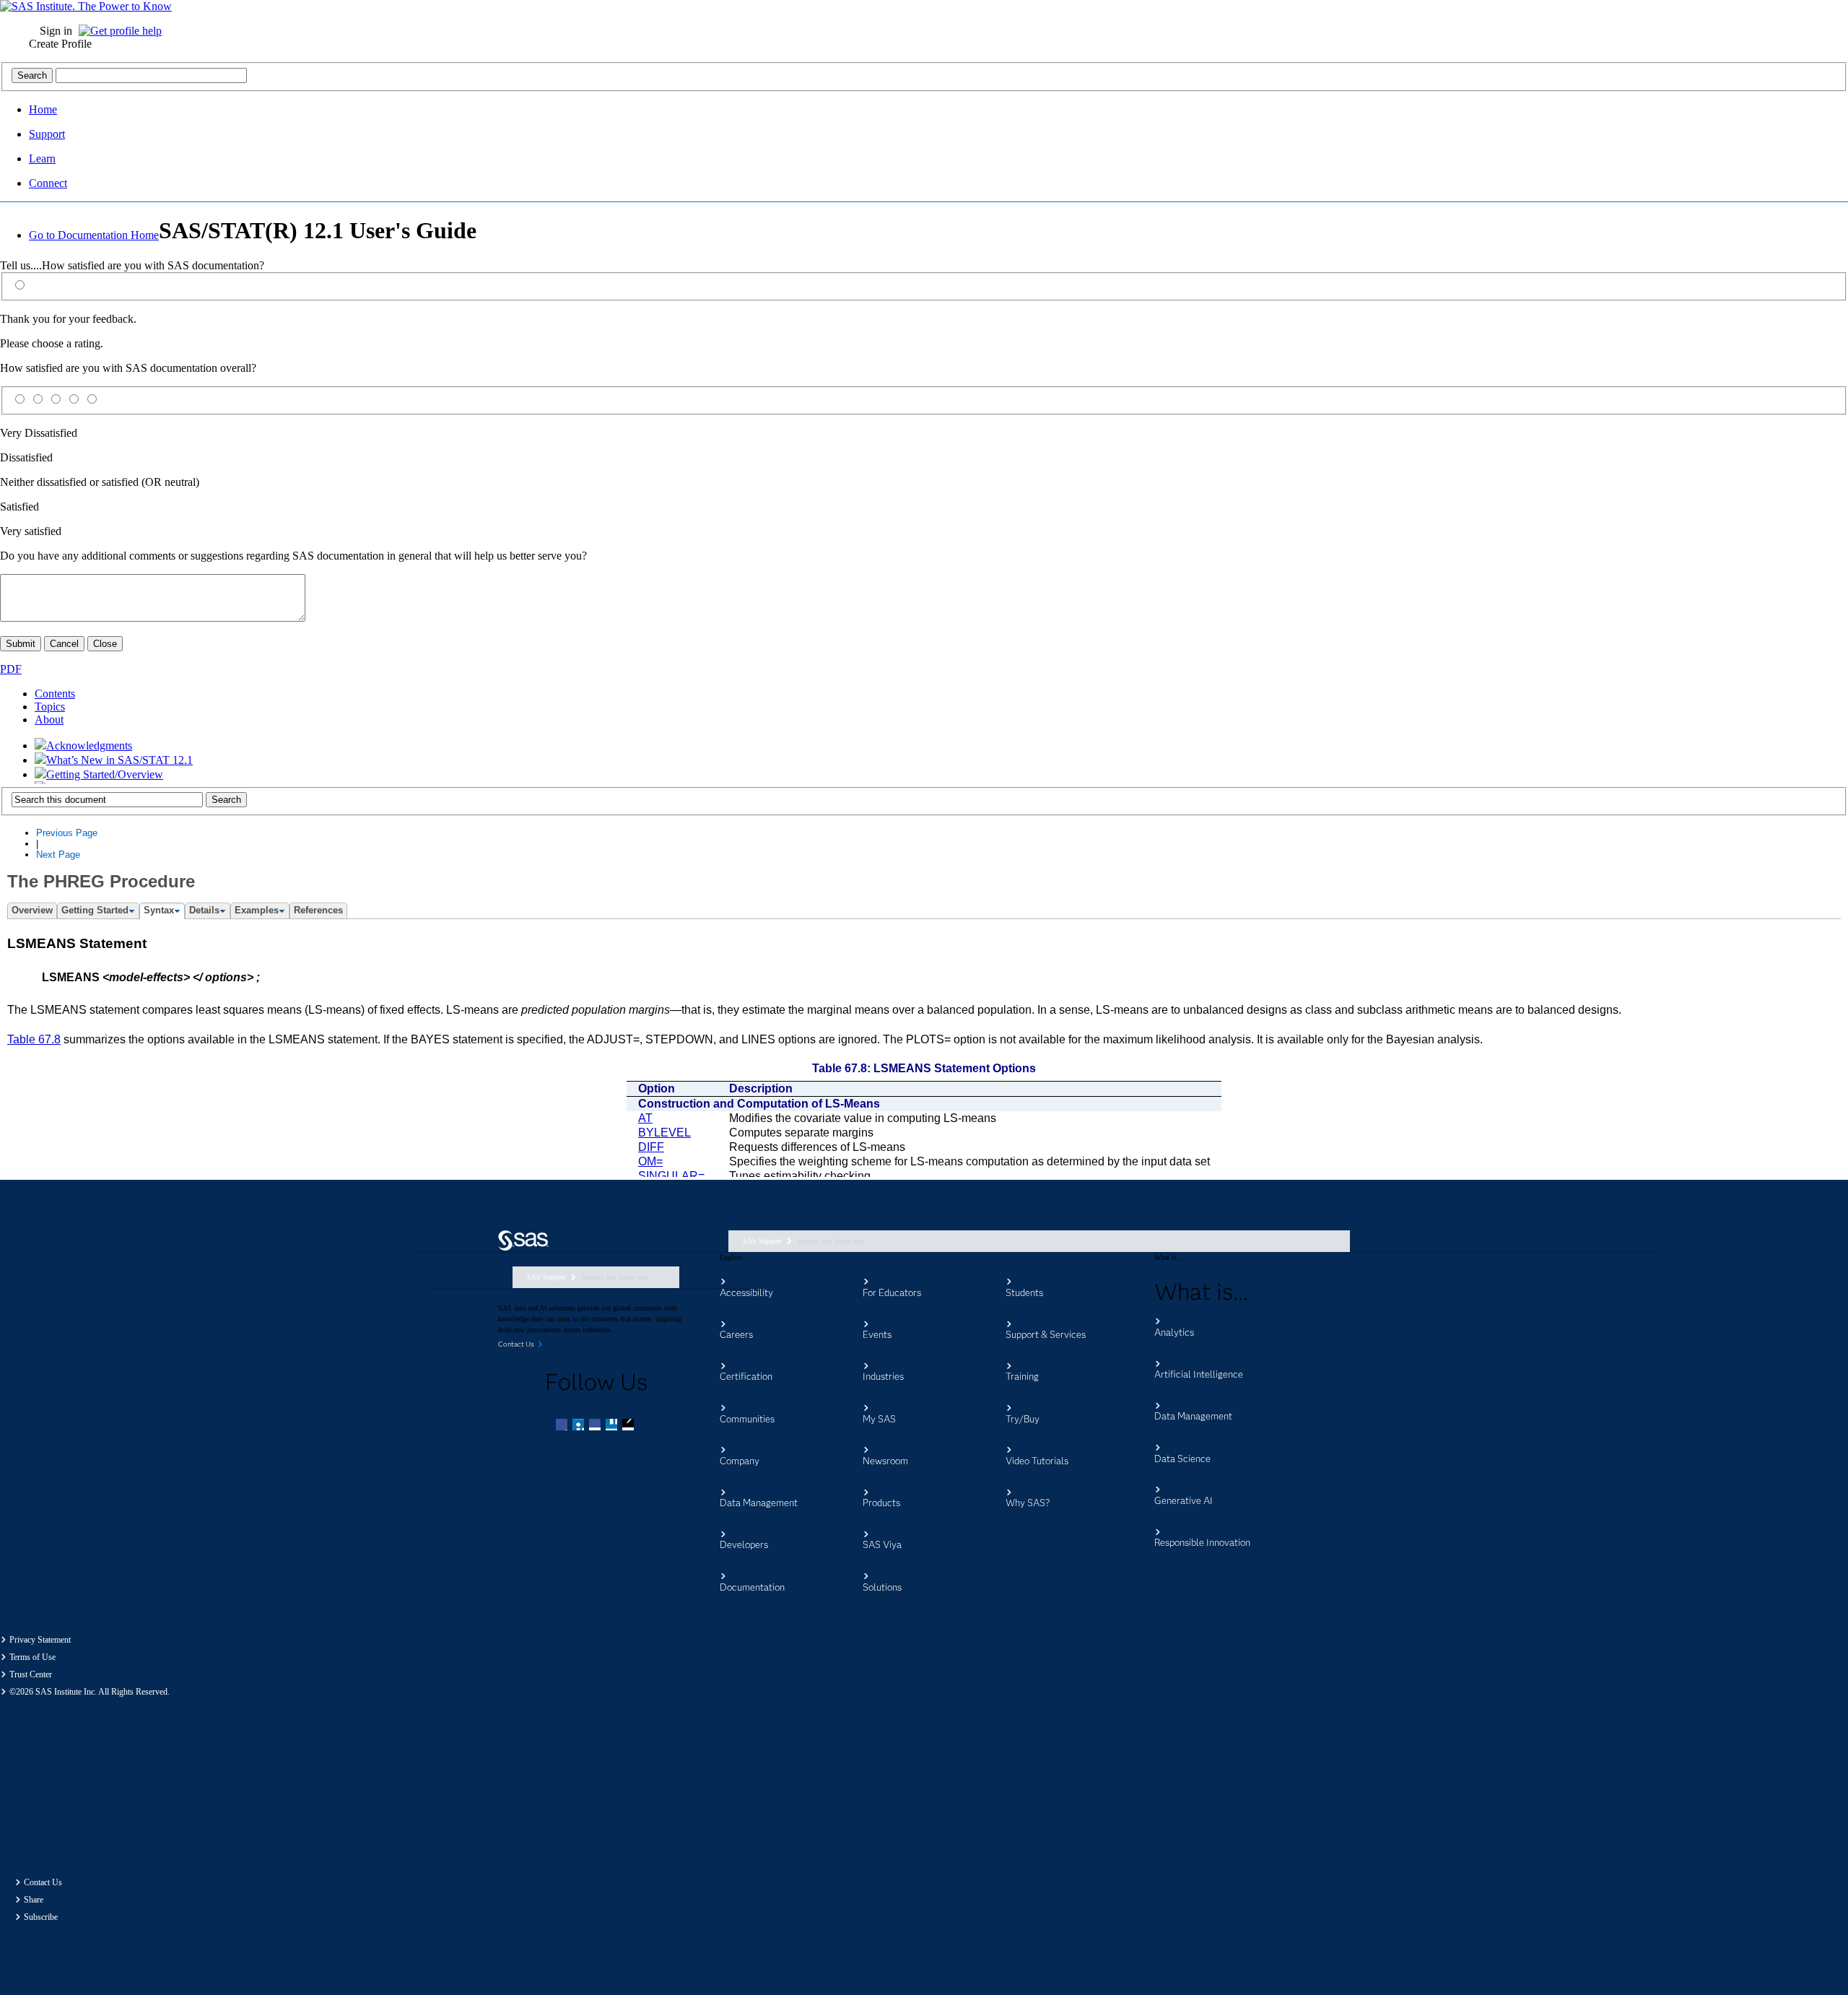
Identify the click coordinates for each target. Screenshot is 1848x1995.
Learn (42, 158)
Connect (48, 183)
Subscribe (41, 1917)
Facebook (563, 1426)
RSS (629, 1426)
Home (43, 109)
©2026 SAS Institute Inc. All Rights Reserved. (90, 1692)
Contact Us (43, 1882)
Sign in (56, 31)
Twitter (580, 1426)
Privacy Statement (40, 1640)
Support (47, 134)
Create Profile (60, 44)
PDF (11, 669)
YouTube (613, 1426)
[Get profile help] (124, 31)
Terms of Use (32, 1657)
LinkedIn (596, 1426)
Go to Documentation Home (94, 235)
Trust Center (31, 1674)
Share (34, 1900)
